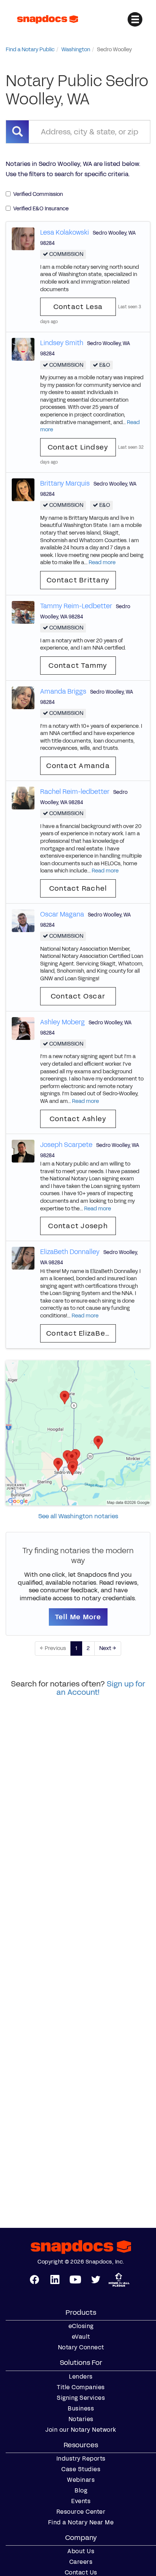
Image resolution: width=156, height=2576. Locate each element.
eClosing (81, 2326)
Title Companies (81, 2387)
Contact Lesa (78, 307)
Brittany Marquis (65, 483)
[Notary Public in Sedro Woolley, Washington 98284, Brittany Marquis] (23, 489)
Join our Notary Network (81, 2430)
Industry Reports (81, 2459)
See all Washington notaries (78, 1516)
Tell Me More (78, 1617)
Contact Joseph (78, 1226)
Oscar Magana (62, 914)
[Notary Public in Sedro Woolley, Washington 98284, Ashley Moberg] (23, 1028)
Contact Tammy (78, 666)
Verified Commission (38, 194)
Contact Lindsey (78, 447)
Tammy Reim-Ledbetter (76, 606)
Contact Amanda (78, 766)
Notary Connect (81, 2347)
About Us (81, 2551)
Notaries (81, 2419)
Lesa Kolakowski (65, 232)
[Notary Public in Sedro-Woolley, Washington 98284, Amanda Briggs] (23, 697)
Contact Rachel (78, 888)
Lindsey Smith (62, 343)
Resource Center (81, 2512)
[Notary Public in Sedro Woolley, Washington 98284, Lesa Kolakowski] (23, 238)
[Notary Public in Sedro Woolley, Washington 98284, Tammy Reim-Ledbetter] (23, 612)
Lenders (81, 2377)
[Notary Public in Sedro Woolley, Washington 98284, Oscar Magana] (23, 920)
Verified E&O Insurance (41, 209)
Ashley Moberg (62, 1022)
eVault (81, 2337)
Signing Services (81, 2398)
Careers (81, 2562)
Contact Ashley (78, 1119)
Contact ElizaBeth (80, 1333)
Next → (108, 1648)
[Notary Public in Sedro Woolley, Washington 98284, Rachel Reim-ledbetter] (23, 797)
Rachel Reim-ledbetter (75, 792)
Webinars (81, 2480)
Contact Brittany (78, 580)
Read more (102, 562)
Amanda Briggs (63, 691)
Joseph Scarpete (66, 1145)
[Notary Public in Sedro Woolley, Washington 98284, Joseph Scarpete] (23, 1151)
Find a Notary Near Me (81, 2522)
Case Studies (81, 2469)
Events (81, 2501)
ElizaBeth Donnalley (70, 1252)
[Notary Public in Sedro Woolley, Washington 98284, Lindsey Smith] (23, 349)
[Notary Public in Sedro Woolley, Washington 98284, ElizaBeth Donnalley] (23, 1258)
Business (81, 2409)
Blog (81, 2491)
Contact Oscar (78, 996)
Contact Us (81, 2573)
